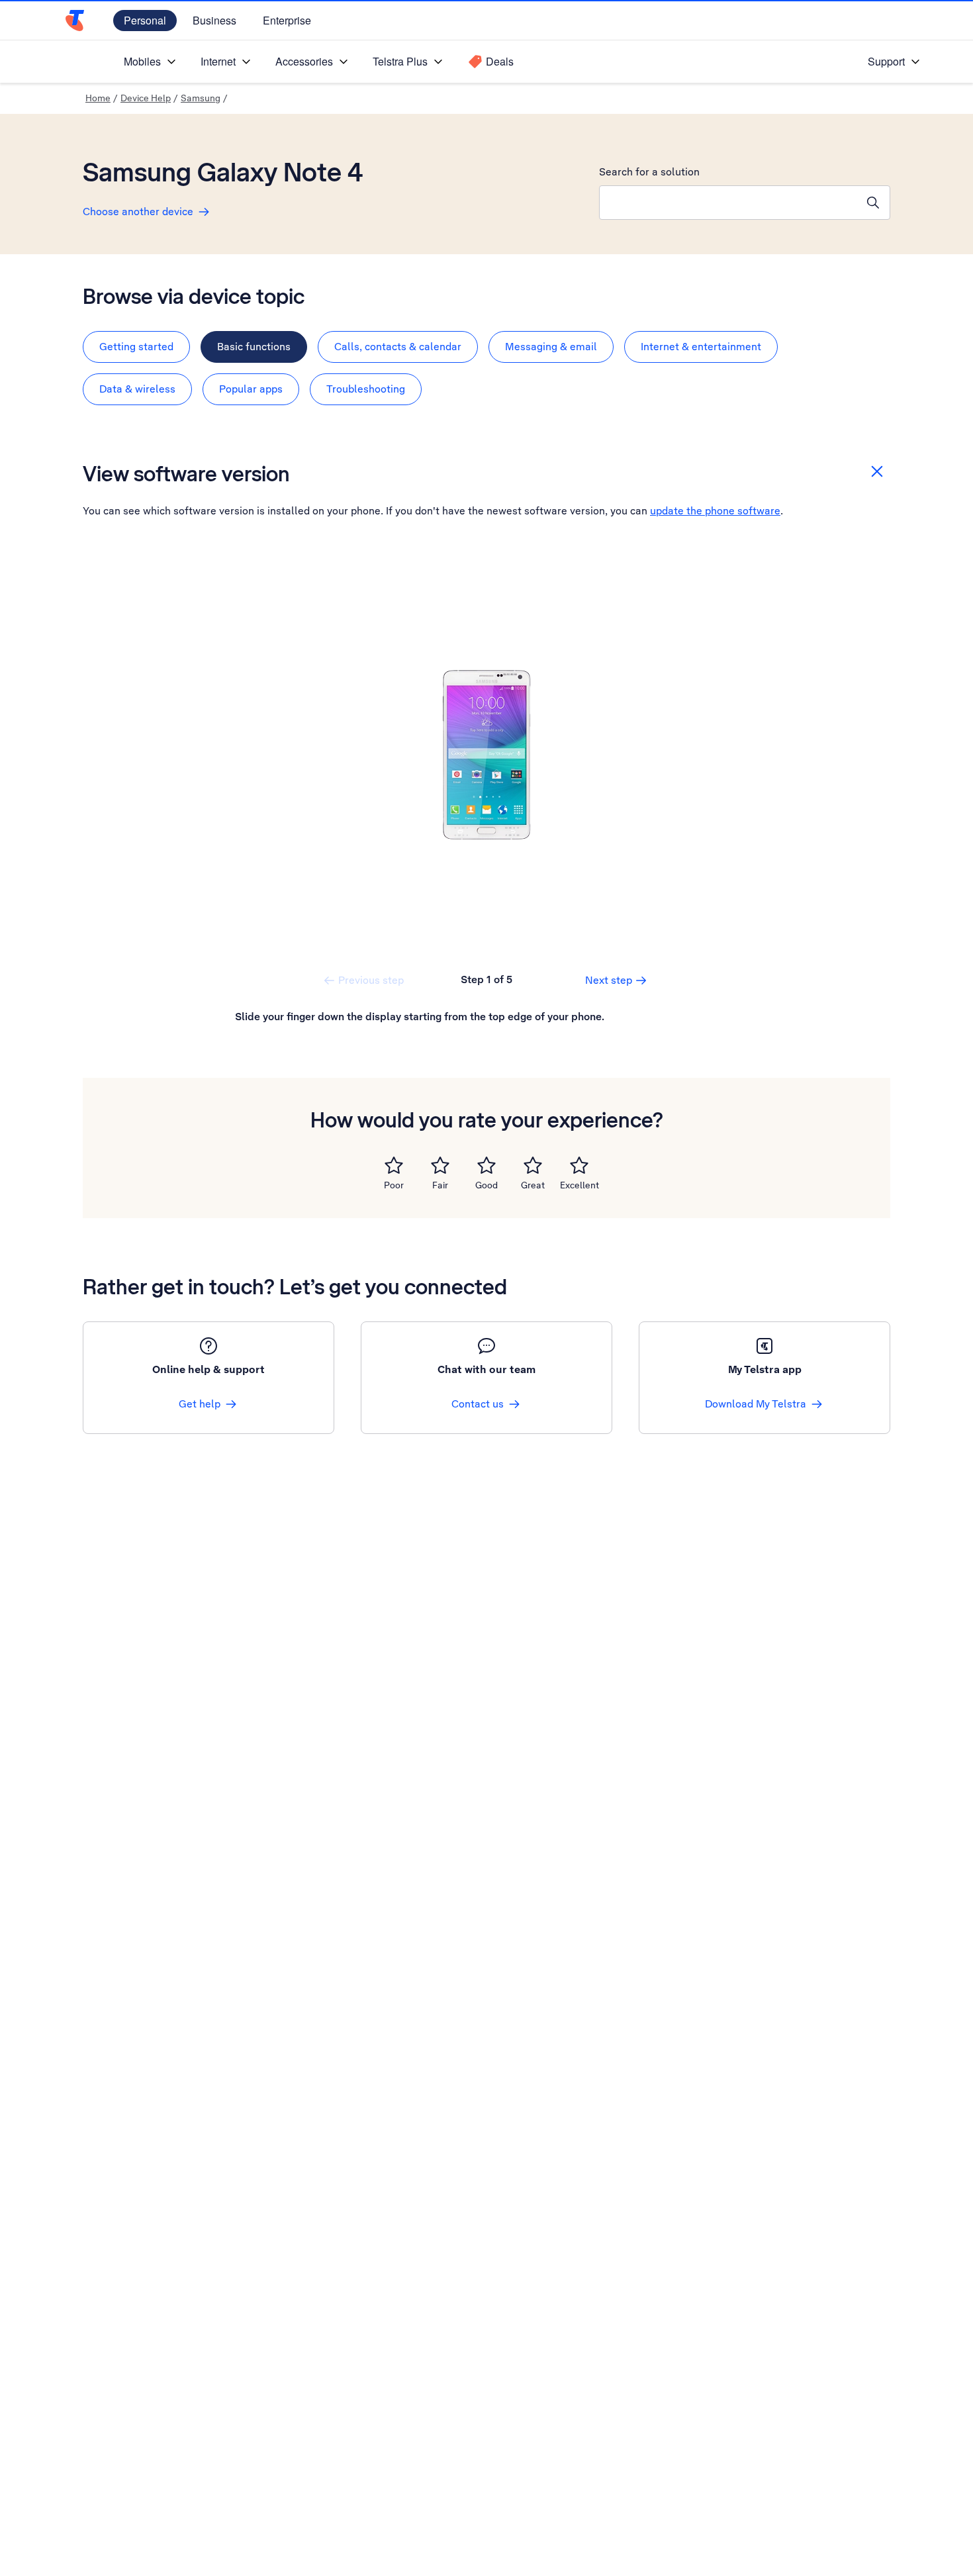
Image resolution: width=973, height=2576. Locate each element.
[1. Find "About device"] (486, 755)
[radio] (394, 1165)
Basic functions (254, 347)
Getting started (136, 347)
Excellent (579, 1185)
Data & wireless (137, 389)
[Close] (877, 471)
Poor (394, 1185)
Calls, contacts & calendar (398, 347)
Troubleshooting (366, 389)
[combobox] (728, 203)
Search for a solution (649, 172)
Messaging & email (551, 347)
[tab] (136, 347)
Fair (440, 1185)
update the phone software (715, 511)
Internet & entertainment (701, 347)
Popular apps (251, 389)
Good (486, 1185)
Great (533, 1185)
